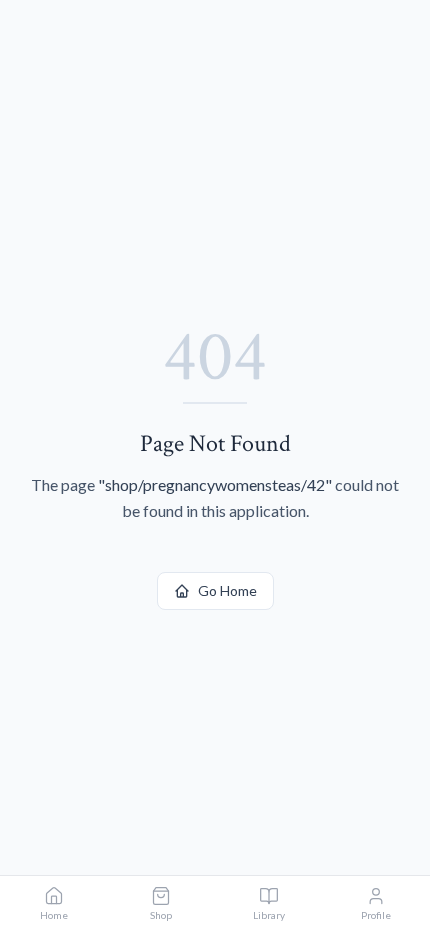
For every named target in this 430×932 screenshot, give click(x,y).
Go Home (227, 590)
